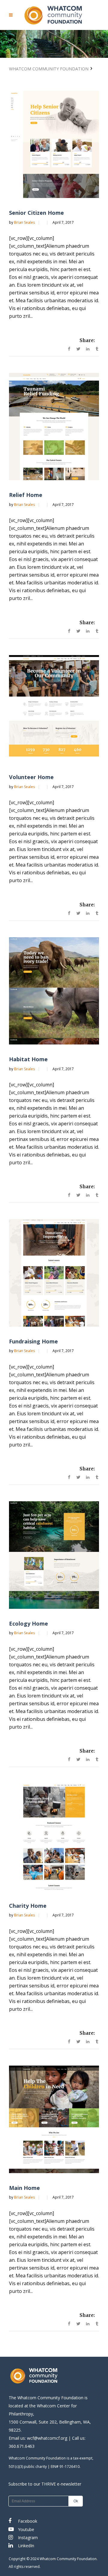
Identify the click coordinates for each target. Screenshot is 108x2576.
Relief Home (26, 495)
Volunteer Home (31, 777)
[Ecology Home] (54, 1555)
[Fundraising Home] (54, 1273)
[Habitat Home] (54, 991)
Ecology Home (28, 1623)
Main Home (24, 2188)
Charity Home (28, 1906)
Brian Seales (25, 222)
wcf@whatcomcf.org (47, 2438)
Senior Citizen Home (36, 213)
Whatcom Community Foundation (49, 69)
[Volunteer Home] (54, 709)
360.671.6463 (22, 2446)
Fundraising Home (33, 1341)
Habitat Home (28, 1059)
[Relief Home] (54, 427)
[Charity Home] (54, 1837)
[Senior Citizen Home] (54, 145)
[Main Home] (54, 2119)
